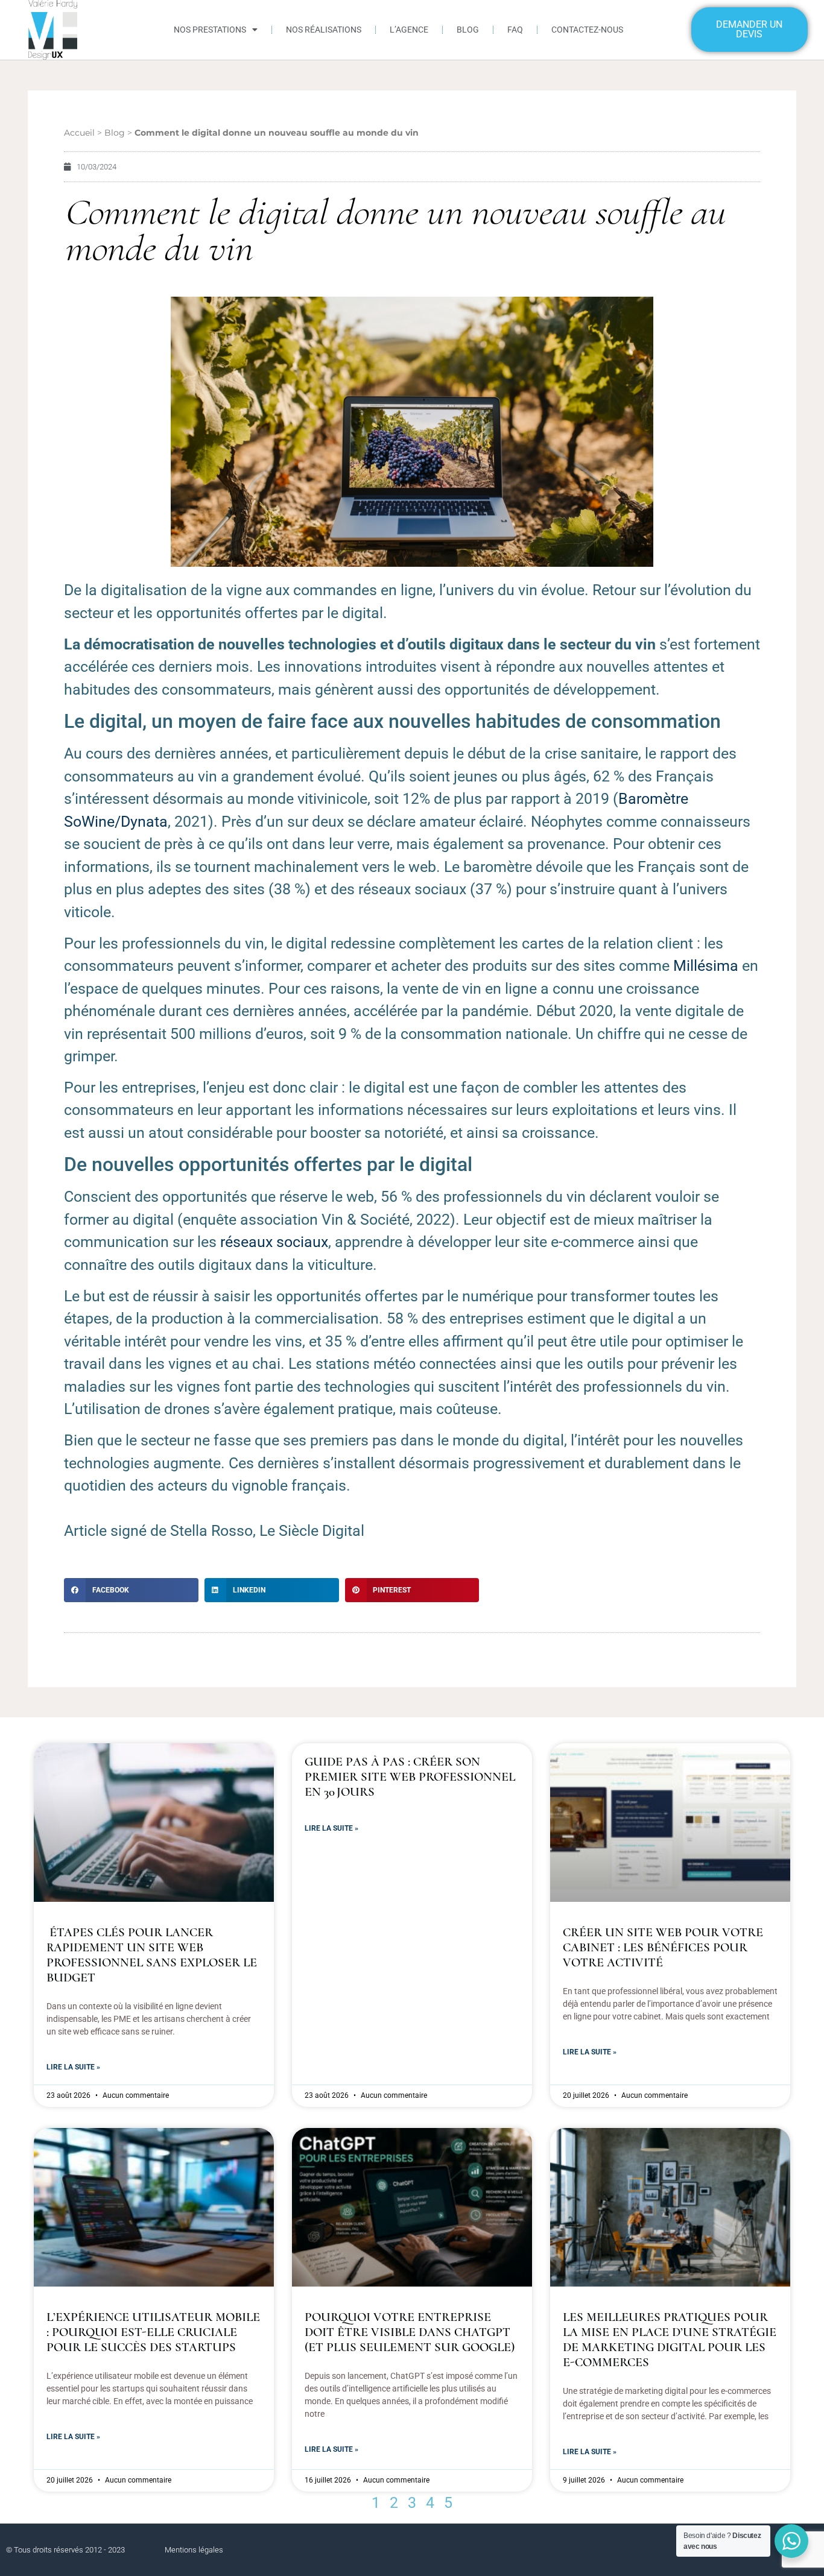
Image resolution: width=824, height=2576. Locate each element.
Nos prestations (210, 30)
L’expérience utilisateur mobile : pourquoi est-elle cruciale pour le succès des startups (153, 2332)
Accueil (79, 133)
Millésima (706, 966)
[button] (131, 1590)
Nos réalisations (324, 30)
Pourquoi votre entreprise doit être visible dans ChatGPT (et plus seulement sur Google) (410, 2332)
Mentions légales (194, 2550)
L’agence (409, 30)
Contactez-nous (587, 30)
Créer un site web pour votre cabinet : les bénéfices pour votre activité (663, 1947)
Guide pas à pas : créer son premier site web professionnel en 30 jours (410, 1777)
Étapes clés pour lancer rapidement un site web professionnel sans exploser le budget (152, 1955)
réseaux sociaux (274, 1242)
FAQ (515, 30)
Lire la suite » (73, 2067)
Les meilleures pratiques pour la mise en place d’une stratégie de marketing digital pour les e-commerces (670, 2340)
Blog (468, 30)
